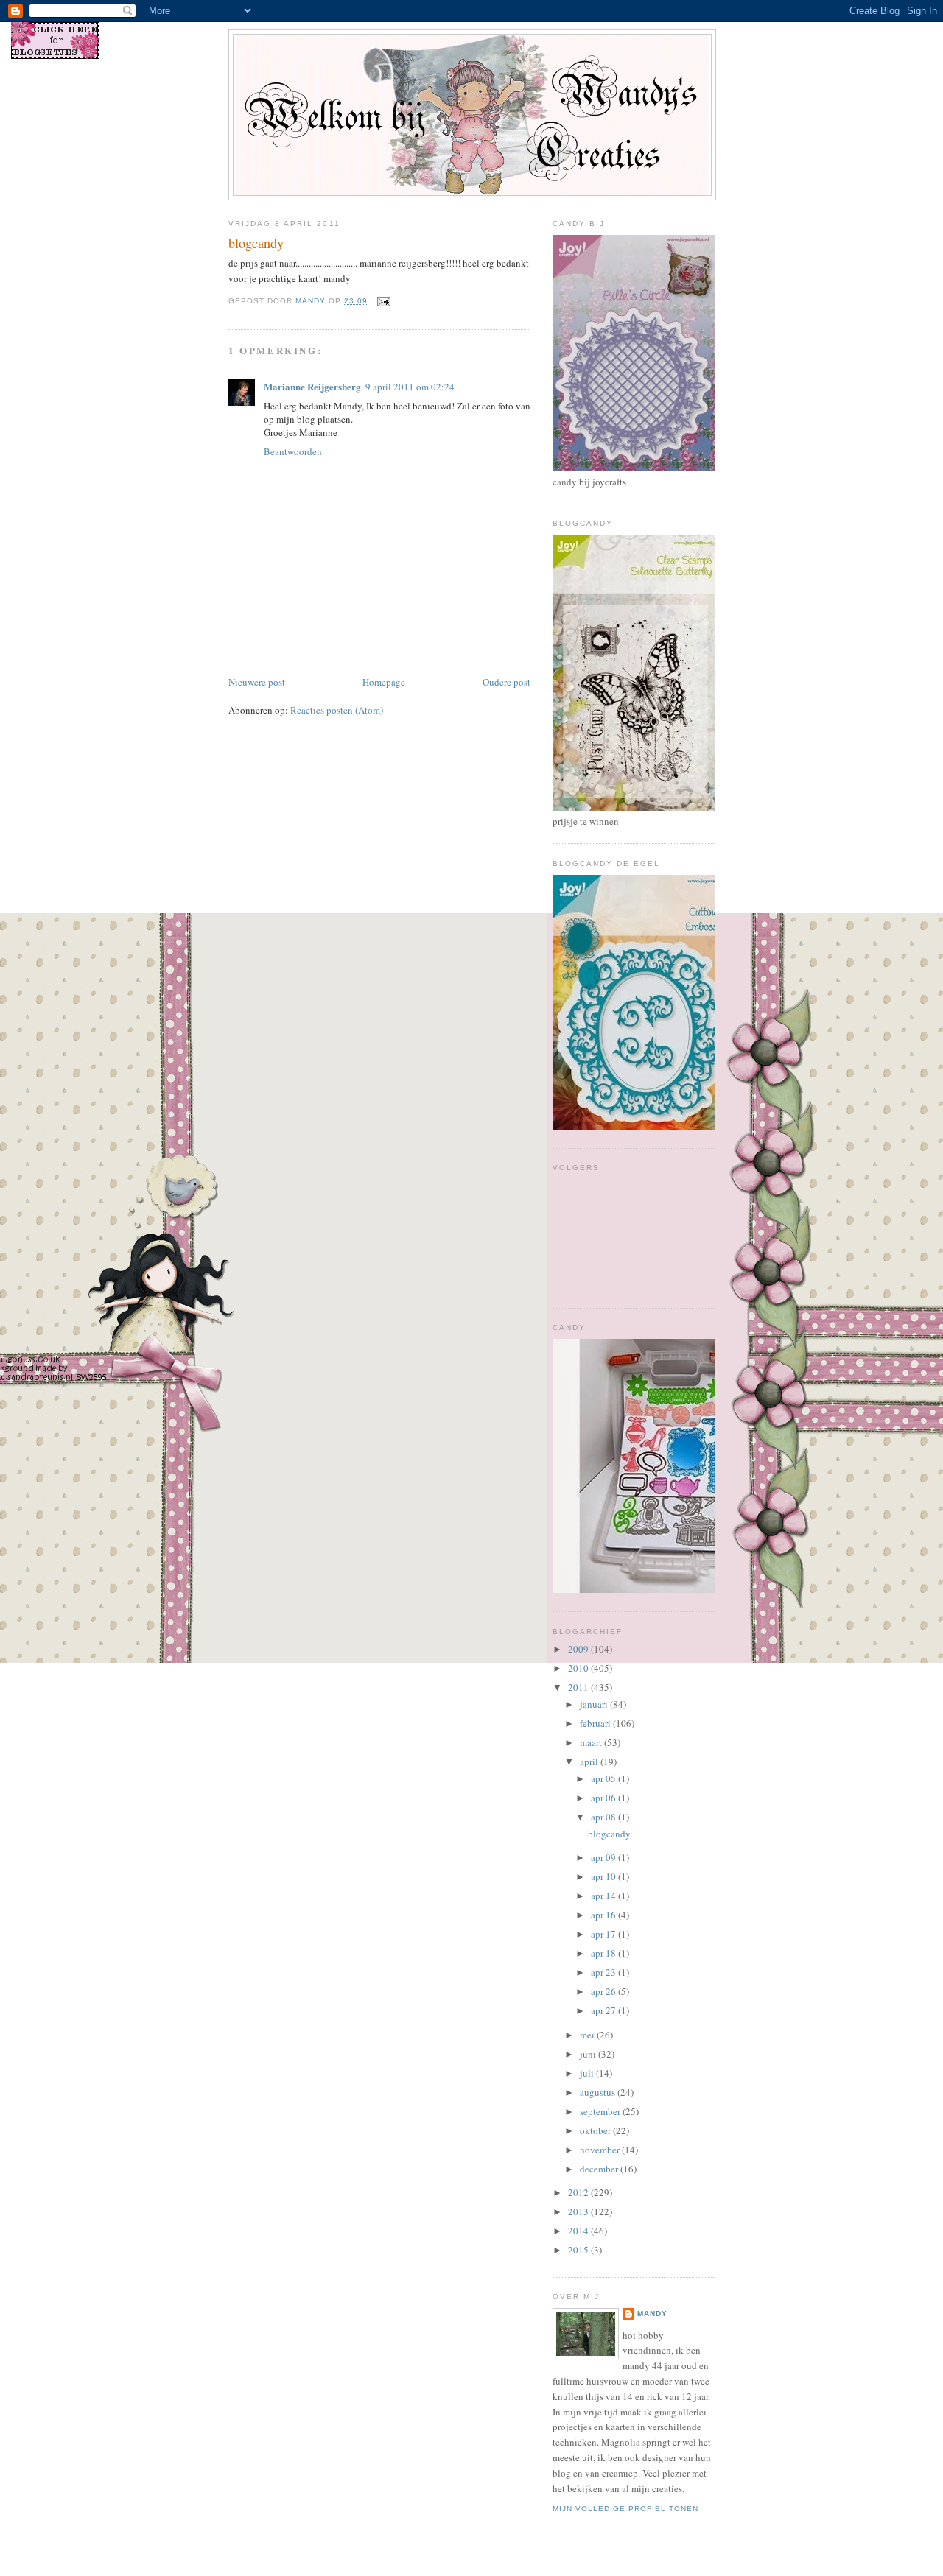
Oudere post (506, 682)
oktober (596, 2130)
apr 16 (604, 1915)
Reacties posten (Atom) (337, 710)
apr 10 (604, 1876)
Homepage (384, 682)
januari (595, 1704)
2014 (579, 2231)
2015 (579, 2250)
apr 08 (604, 1817)
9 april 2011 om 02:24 (410, 387)
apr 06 (604, 1798)
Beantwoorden (293, 451)
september (601, 2111)
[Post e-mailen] (383, 301)
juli (588, 2073)
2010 (579, 1668)
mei (588, 2035)
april (590, 1762)
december (600, 2169)
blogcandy (609, 1834)
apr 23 (604, 1972)
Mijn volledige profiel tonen (625, 2509)
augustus (599, 2092)
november (601, 2150)
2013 (579, 2211)
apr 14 (604, 1896)
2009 (579, 1649)
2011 (579, 1687)
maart (592, 1742)
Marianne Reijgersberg (312, 386)
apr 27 (604, 2010)
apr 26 (604, 1991)
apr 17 (604, 1934)
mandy (652, 2313)
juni (589, 2054)
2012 (579, 2192)
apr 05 (604, 1778)
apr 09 (604, 1857)
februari (596, 1723)
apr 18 (604, 1953)
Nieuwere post (257, 682)
